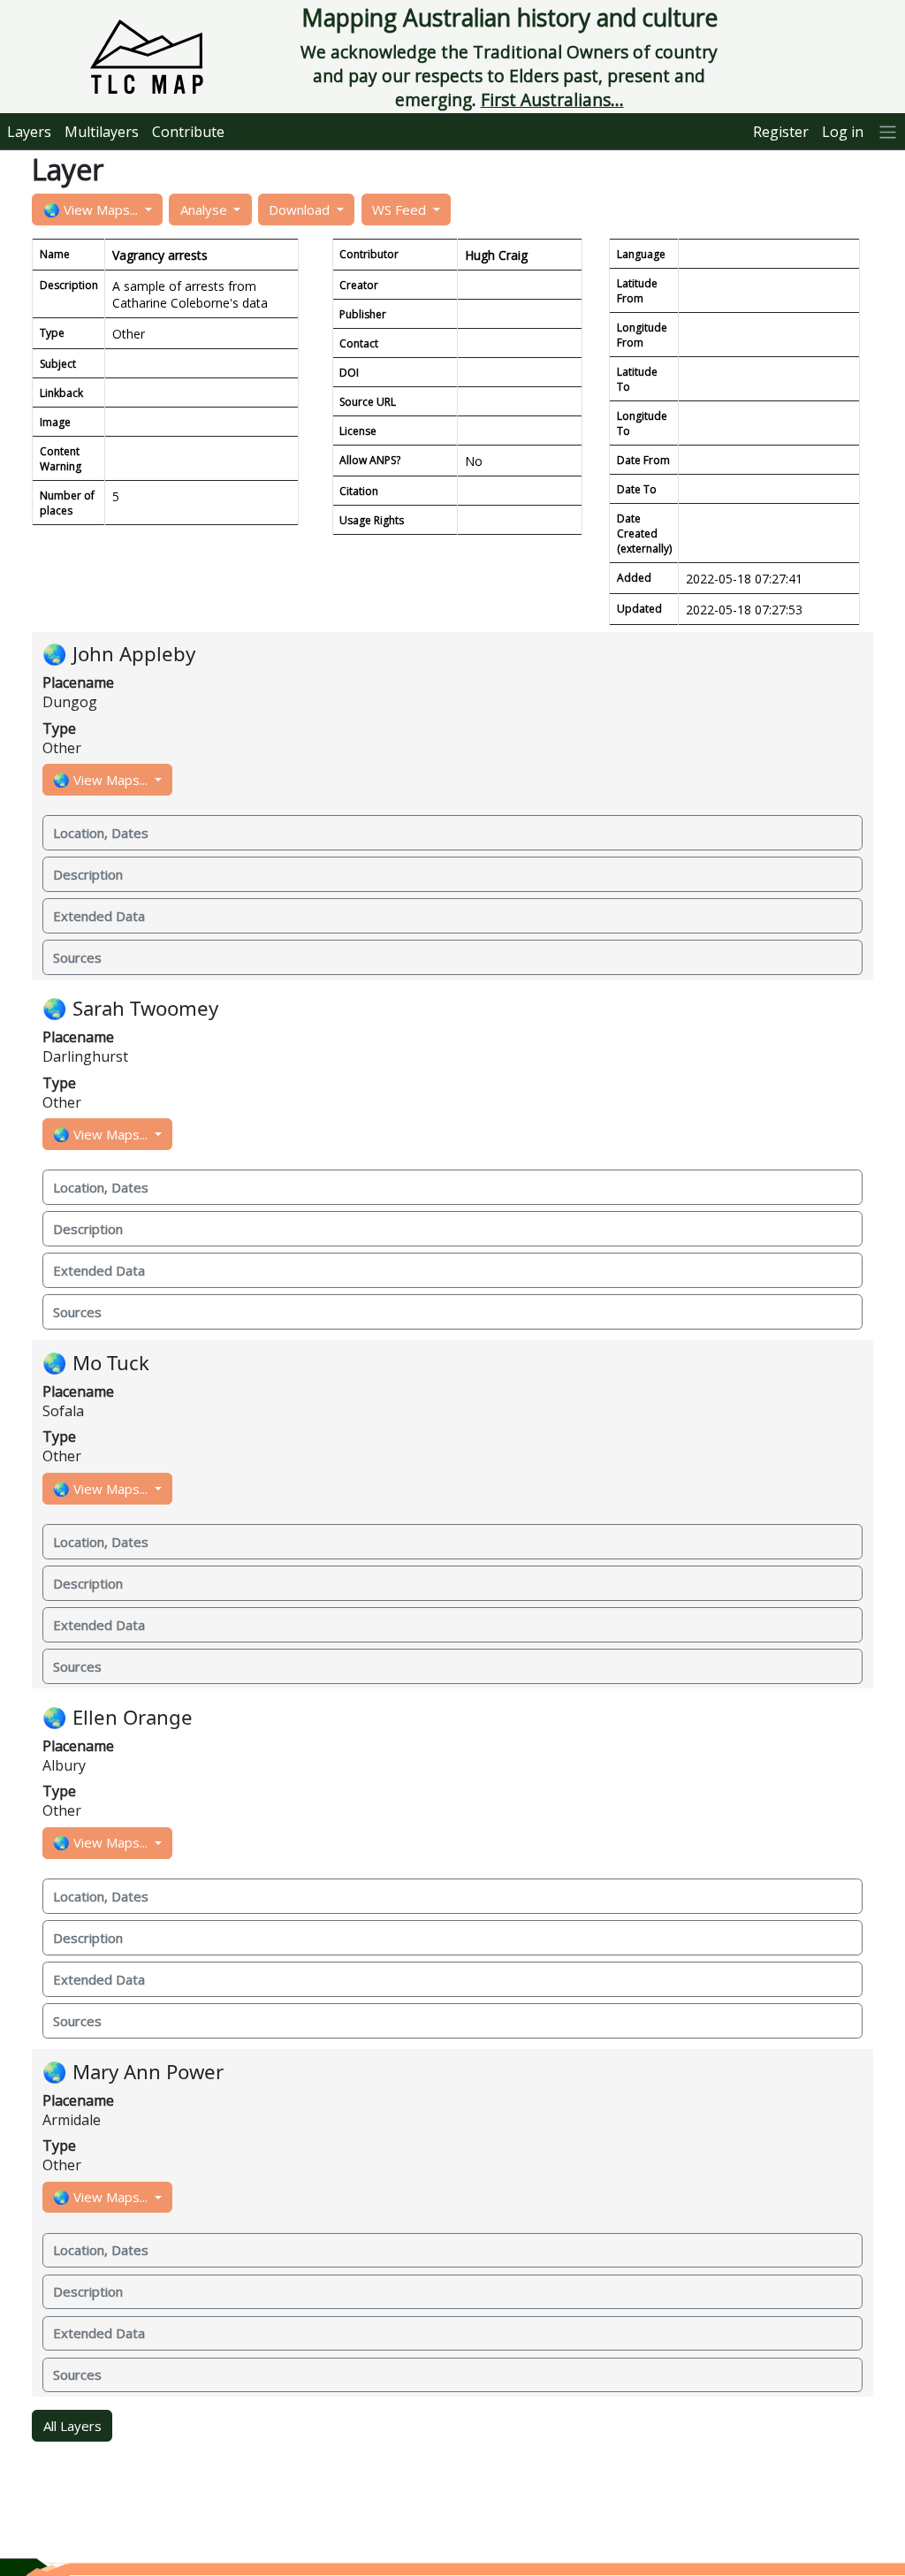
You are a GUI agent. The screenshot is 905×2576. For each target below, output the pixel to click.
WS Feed (401, 210)
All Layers (72, 2426)
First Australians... (552, 99)
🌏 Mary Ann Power (133, 2072)
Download (301, 210)
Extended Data (99, 916)
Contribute (188, 132)
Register (781, 132)
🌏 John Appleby (119, 654)
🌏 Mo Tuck (96, 1363)
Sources (77, 957)
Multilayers (102, 132)
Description (88, 874)
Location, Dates (101, 833)
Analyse (205, 210)
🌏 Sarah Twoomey (130, 1008)
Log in (843, 132)
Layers (29, 132)
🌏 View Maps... (92, 210)
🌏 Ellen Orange (118, 1717)
